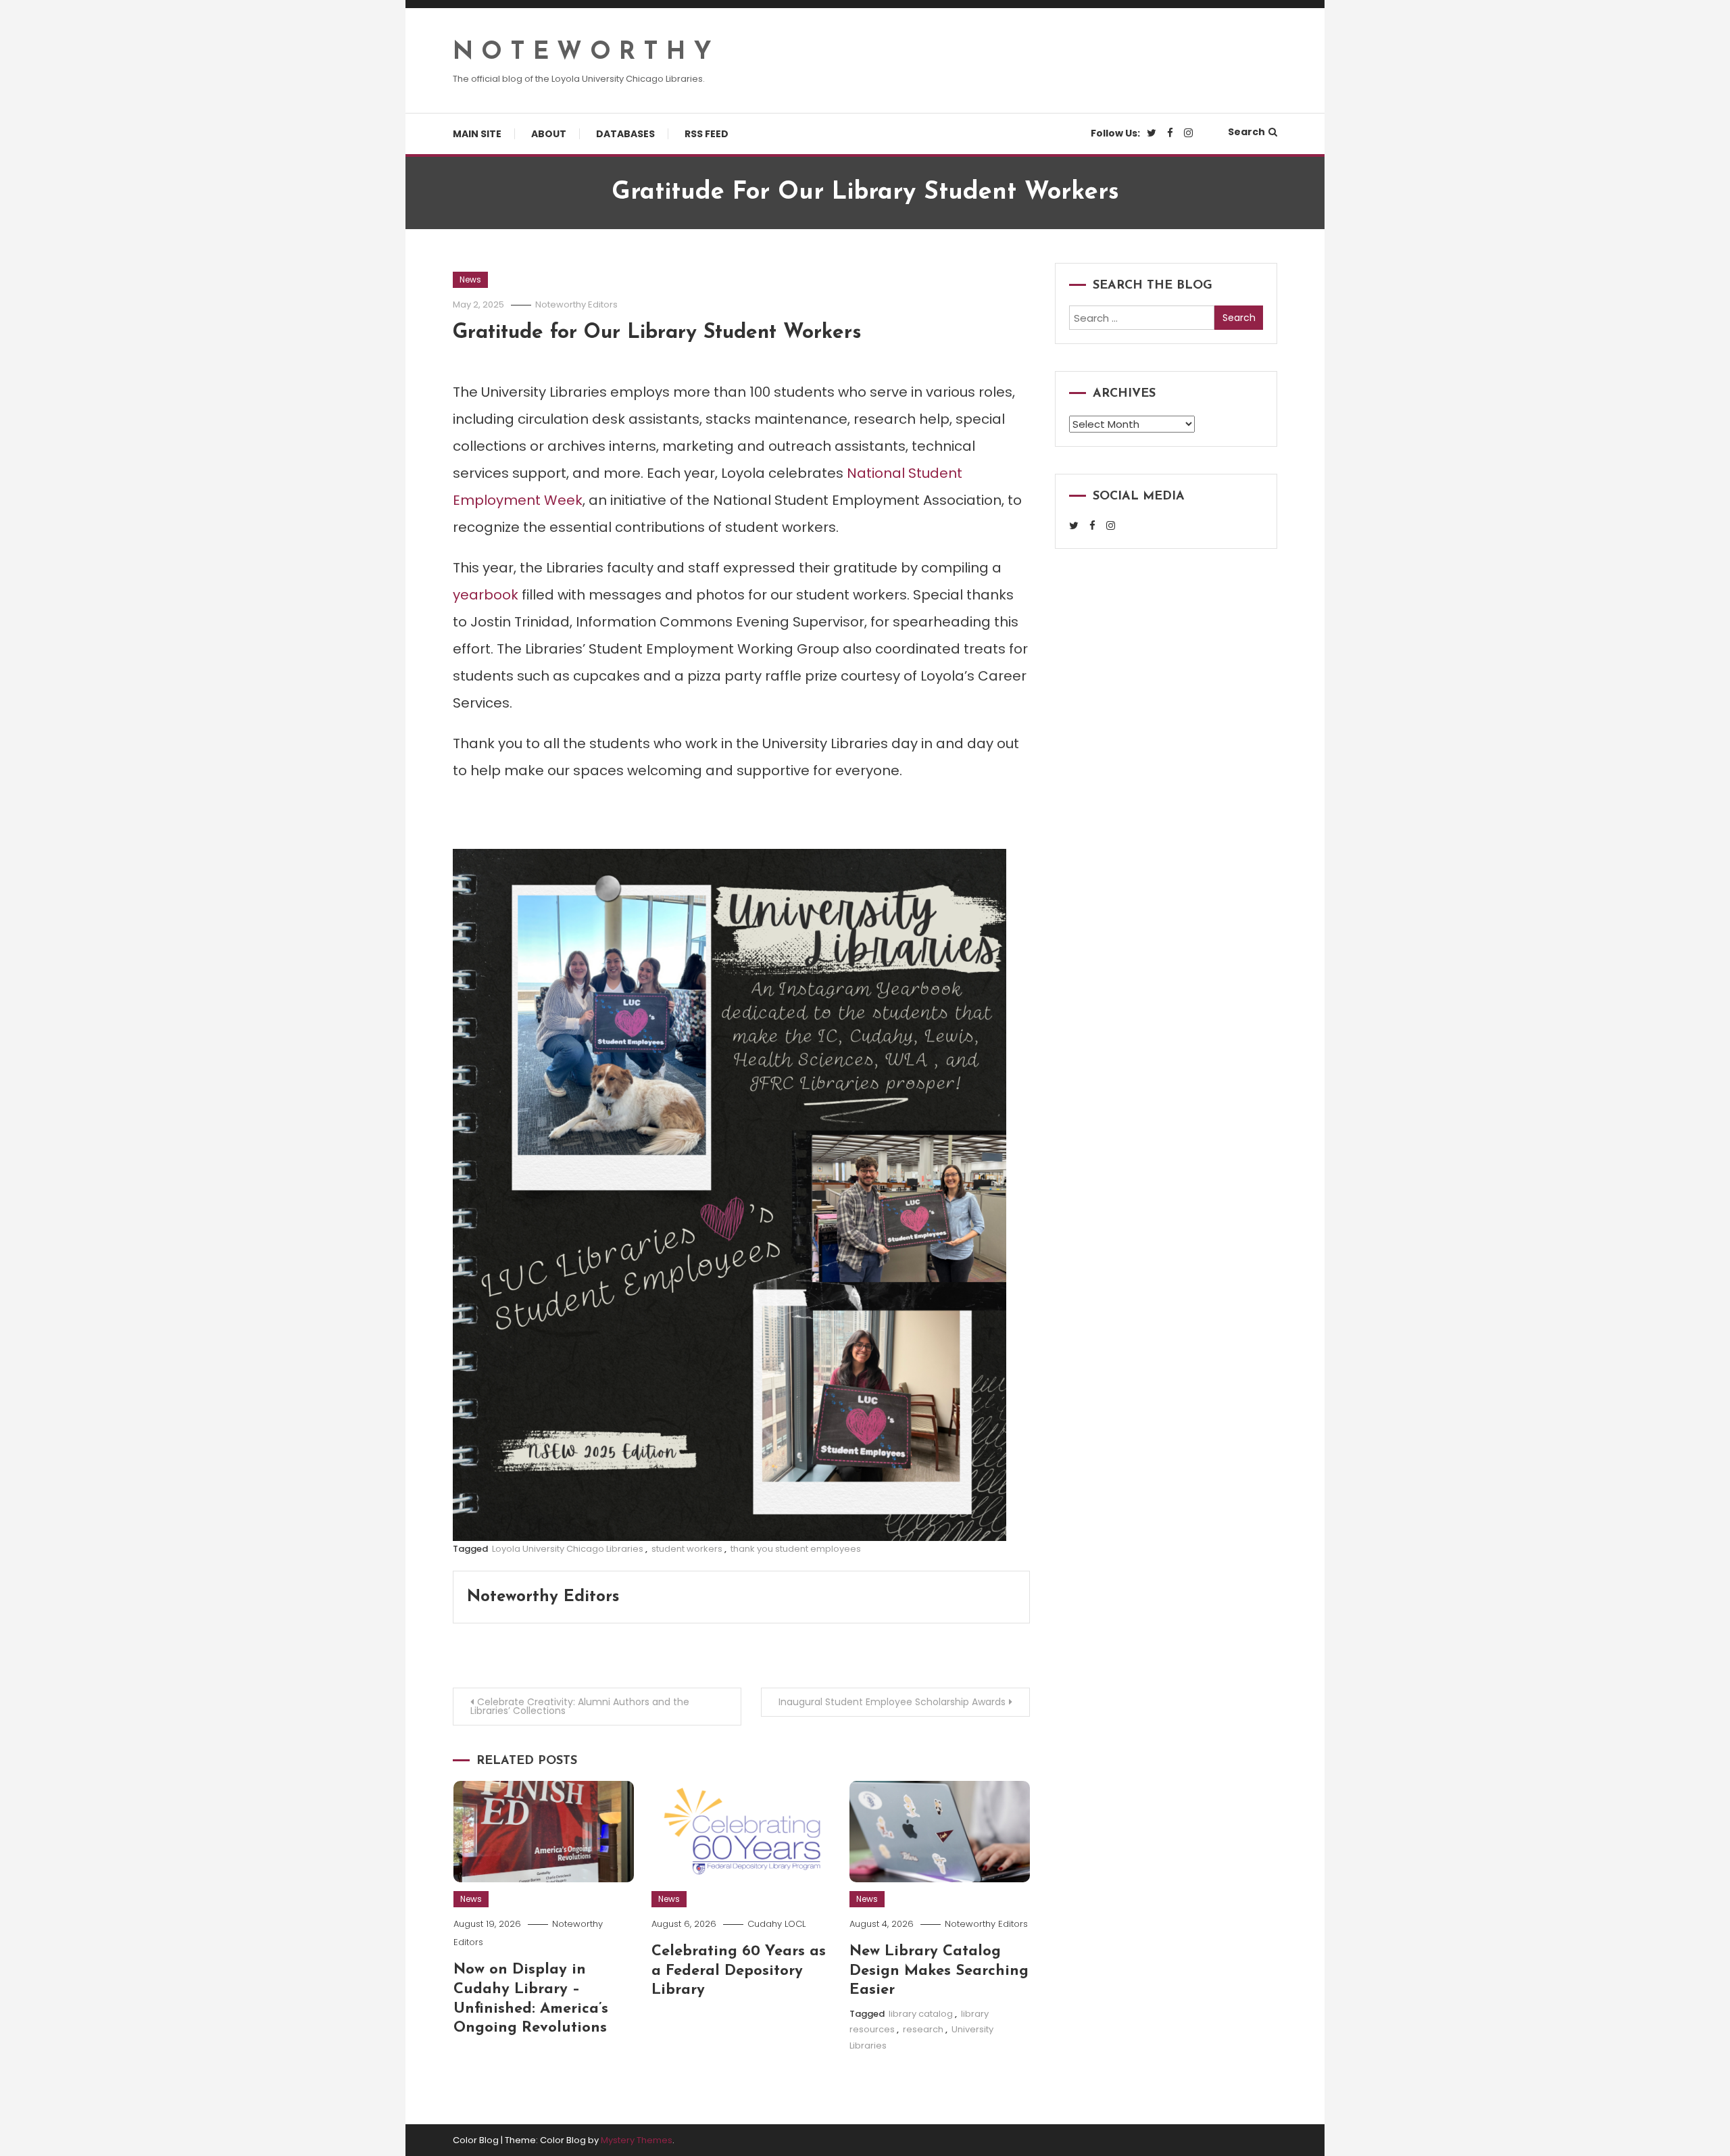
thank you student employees (796, 1549)
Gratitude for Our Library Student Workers (657, 333)
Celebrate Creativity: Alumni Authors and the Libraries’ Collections (580, 1706)
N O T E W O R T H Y (582, 53)
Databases (625, 134)
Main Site (477, 134)
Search (1246, 132)
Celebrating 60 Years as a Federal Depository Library (739, 1971)
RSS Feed (707, 134)
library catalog (921, 2014)
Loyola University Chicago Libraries (568, 1549)
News (470, 279)
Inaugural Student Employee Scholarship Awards (892, 1702)
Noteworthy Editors (576, 304)
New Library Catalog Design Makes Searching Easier (939, 1971)
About (549, 134)
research (923, 2029)
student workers (687, 1549)
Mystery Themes (637, 2140)
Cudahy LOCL (776, 1924)
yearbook (486, 595)
